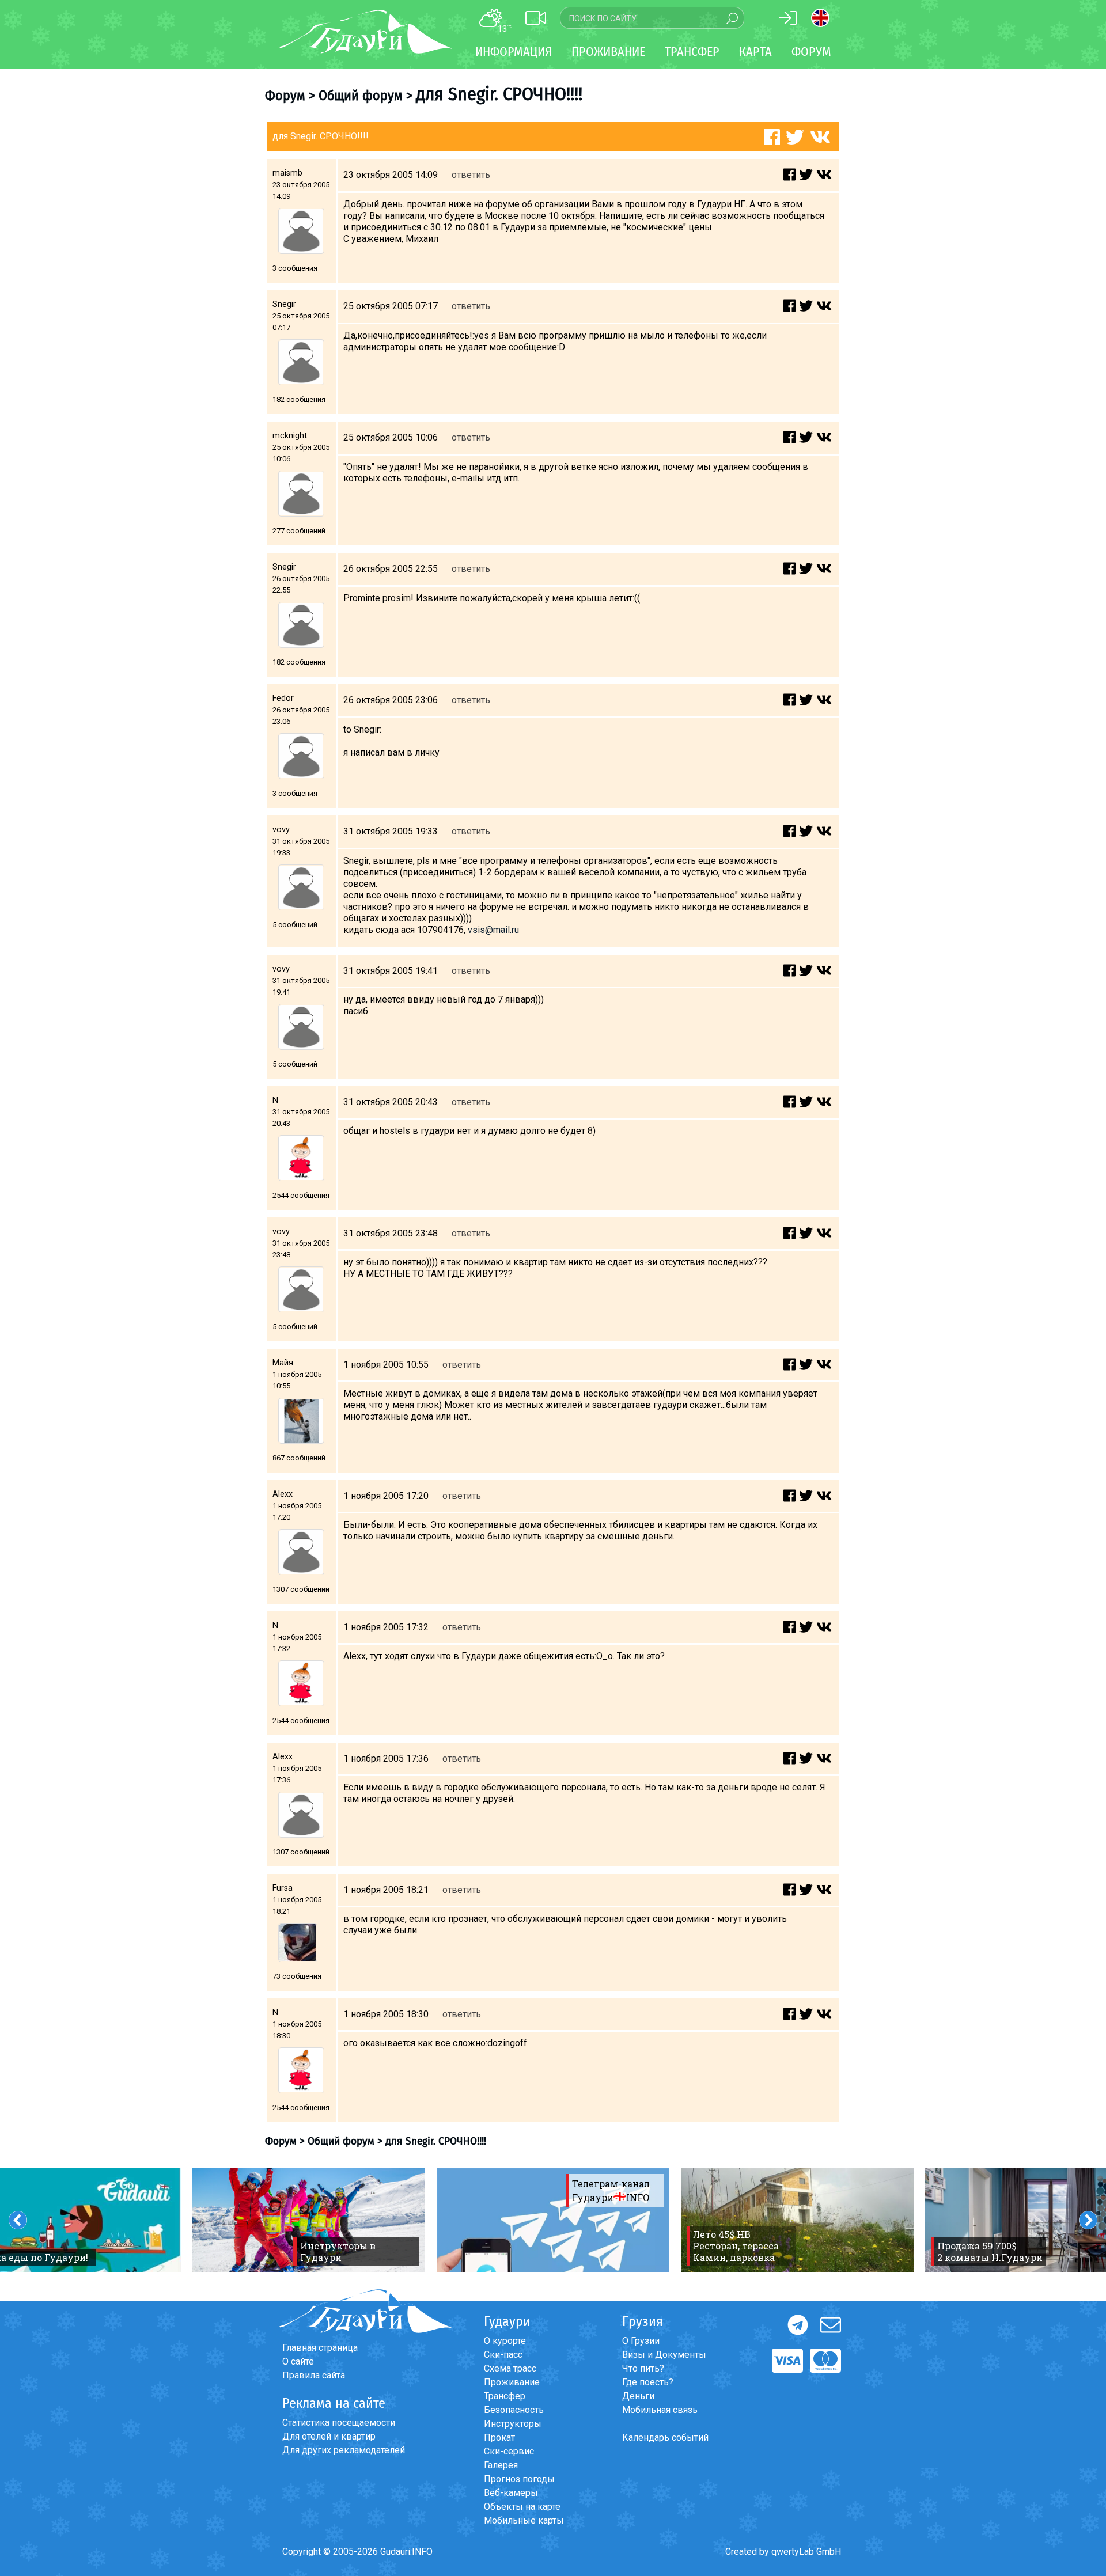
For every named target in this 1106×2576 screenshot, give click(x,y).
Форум (811, 52)
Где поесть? (648, 2382)
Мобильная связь (660, 2410)
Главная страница (320, 2348)
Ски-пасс (503, 2355)
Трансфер (505, 2396)
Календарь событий (665, 2437)
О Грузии (641, 2341)
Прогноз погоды (519, 2479)
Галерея (501, 2465)
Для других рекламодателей (344, 2450)
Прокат (499, 2437)
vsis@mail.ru (493, 930)
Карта (755, 52)
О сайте (298, 2361)
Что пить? (643, 2368)
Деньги (638, 2396)
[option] (309, 2220)
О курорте (505, 2341)
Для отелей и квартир (329, 2436)
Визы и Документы (664, 2355)
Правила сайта (314, 2375)
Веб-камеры (511, 2493)
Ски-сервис (509, 2451)
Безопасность (514, 2410)
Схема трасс (510, 2368)
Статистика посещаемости (339, 2423)
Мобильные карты (524, 2520)
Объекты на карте (522, 2507)
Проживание (512, 2382)
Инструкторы (513, 2424)
